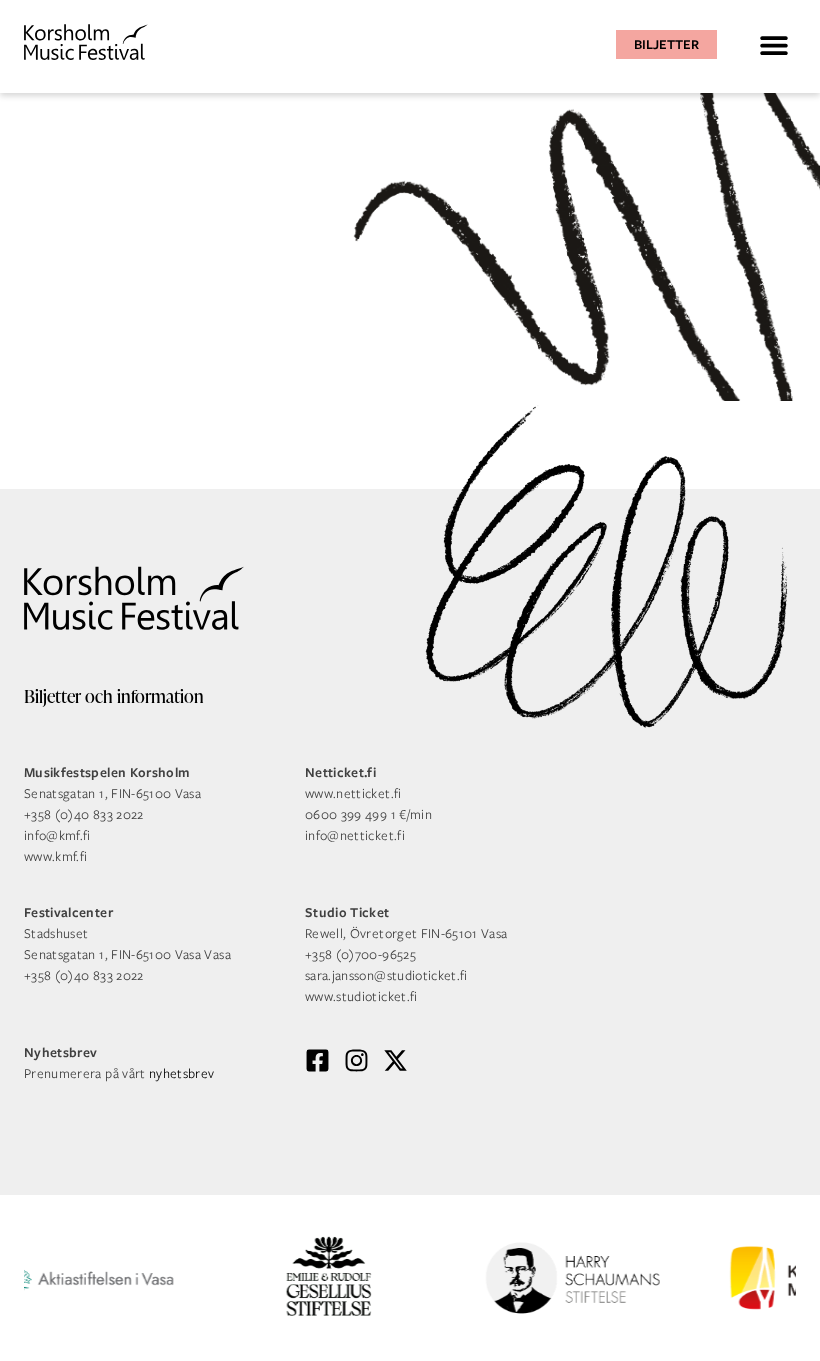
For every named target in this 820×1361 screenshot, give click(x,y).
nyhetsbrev (182, 1073)
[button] (773, 44)
